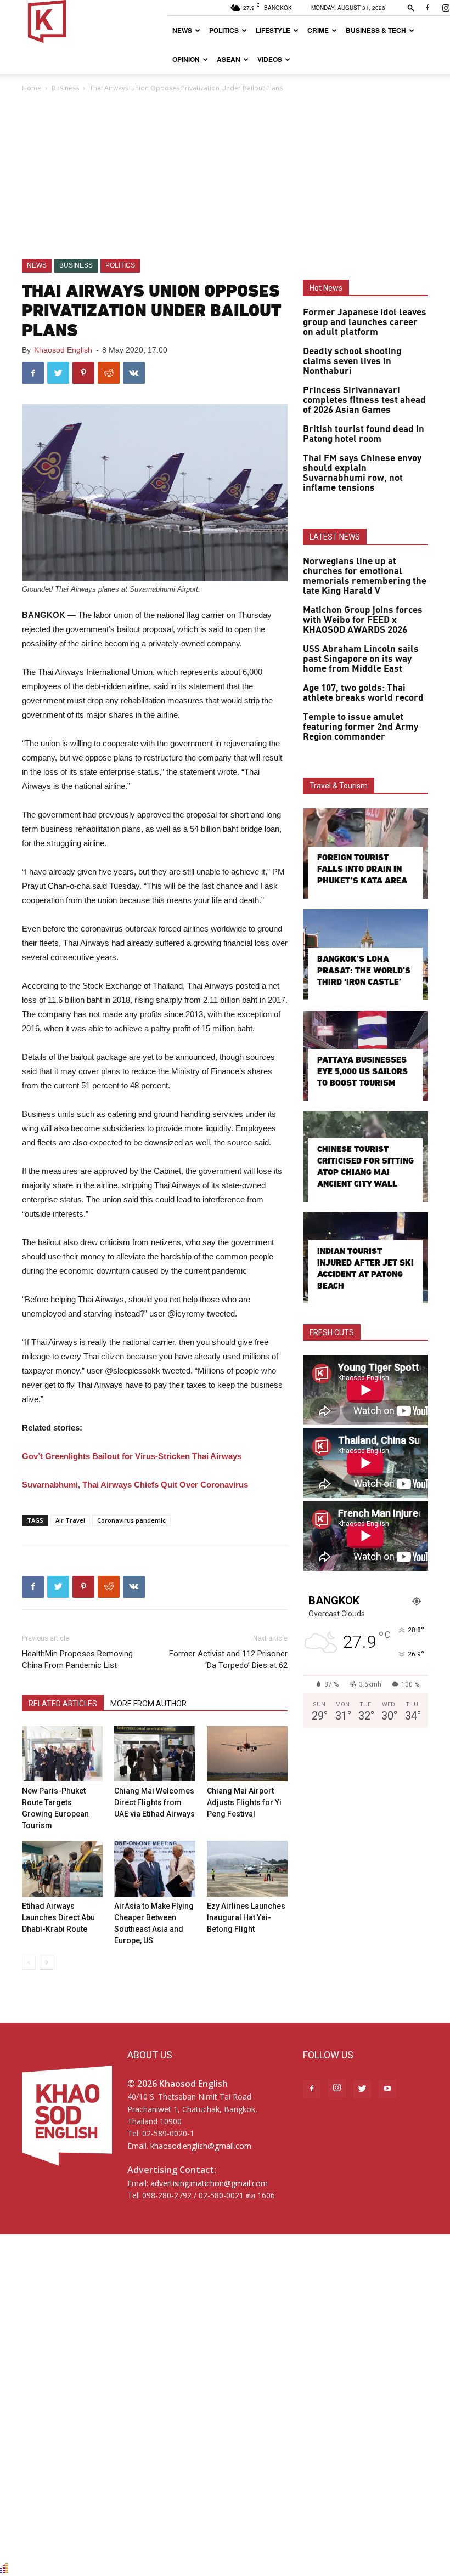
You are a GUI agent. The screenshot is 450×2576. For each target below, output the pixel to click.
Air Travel (70, 1520)
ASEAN (229, 59)
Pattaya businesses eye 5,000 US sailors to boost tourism (362, 1071)
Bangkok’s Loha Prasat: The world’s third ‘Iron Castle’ (364, 970)
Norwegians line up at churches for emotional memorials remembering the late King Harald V (365, 576)
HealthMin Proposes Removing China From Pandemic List (77, 1659)
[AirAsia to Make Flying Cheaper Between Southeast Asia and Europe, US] (154, 1868)
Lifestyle (273, 30)
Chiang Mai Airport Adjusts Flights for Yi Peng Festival (244, 1802)
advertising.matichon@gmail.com (209, 2183)
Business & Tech (376, 30)
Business (65, 88)
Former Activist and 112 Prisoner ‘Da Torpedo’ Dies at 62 (228, 1659)
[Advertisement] (225, 177)
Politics (224, 30)
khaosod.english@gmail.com (201, 2146)
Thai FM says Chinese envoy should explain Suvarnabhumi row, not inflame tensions (362, 473)
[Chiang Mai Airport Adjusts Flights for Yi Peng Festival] (247, 1754)
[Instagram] (337, 2089)
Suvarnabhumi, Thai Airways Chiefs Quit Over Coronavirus (135, 1485)
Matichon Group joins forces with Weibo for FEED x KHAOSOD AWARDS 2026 (363, 620)
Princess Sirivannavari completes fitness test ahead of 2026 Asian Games (364, 400)
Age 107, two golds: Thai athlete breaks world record (363, 693)
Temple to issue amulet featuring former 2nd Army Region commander (361, 727)
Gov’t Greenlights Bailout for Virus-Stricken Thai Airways (132, 1456)
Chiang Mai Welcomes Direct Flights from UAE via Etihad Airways (154, 1802)
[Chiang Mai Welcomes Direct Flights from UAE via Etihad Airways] (154, 1754)
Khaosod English (63, 350)
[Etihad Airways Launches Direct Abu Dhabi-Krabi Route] (62, 1868)
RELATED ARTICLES (63, 1704)
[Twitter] (362, 2089)
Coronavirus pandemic (131, 1520)
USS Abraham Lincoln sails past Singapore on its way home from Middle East (361, 659)
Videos (270, 59)
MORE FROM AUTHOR (148, 1704)
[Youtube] (387, 2089)
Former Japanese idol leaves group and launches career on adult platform (365, 322)
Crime (318, 30)
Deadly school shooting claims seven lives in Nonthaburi (352, 361)
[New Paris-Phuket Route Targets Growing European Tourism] (62, 1754)
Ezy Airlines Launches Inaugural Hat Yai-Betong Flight (246, 1917)
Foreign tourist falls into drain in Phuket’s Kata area (362, 869)
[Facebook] (428, 8)
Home (32, 88)
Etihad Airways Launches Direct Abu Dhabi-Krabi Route (58, 1917)
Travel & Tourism (339, 786)
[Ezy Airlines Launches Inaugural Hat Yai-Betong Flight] (247, 1868)
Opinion (186, 59)
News (182, 30)
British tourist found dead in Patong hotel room (364, 434)
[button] (411, 7)
